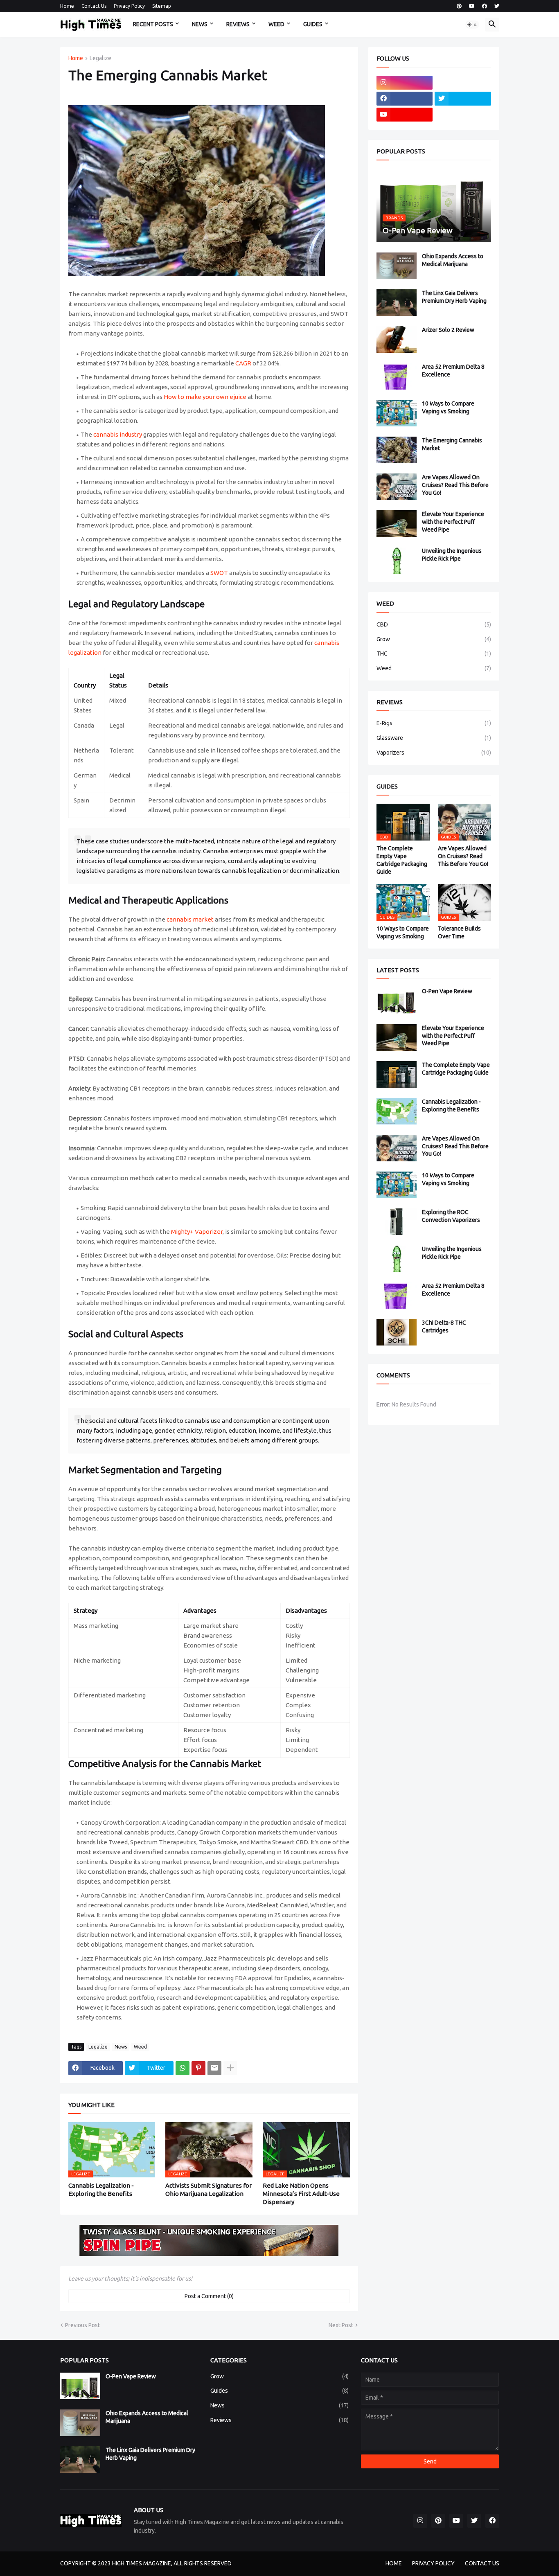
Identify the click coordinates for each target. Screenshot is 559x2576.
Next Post (341, 2325)
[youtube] (472, 6)
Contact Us (94, 6)
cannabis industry (118, 434)
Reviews (279, 2420)
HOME (394, 2563)
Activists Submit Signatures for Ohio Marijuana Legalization (208, 2189)
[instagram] (405, 83)
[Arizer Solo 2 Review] (397, 339)
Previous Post (82, 2325)
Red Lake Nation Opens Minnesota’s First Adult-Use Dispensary (301, 2194)
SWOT (219, 573)
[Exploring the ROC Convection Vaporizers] (397, 1222)
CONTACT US (482, 2563)
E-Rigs (434, 723)
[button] (472, 25)
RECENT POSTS (153, 24)
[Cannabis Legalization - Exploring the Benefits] (397, 1111)
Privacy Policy (129, 6)
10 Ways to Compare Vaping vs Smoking (448, 407)
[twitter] (497, 6)
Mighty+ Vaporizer (197, 1232)
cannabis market (190, 919)
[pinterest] (459, 6)
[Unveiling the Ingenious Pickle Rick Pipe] (397, 560)
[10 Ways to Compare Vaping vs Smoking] (397, 413)
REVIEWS (238, 24)
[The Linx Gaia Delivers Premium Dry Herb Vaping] (397, 303)
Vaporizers (434, 753)
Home (67, 6)
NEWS (200, 24)
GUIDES (313, 24)
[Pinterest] (198, 2068)
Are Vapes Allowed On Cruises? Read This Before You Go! (455, 485)
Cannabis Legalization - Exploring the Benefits (101, 2189)
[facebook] (485, 6)
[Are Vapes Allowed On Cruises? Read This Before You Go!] (397, 487)
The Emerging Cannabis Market (452, 444)
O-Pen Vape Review (447, 991)
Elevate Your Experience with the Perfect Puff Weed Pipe (453, 522)
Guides (279, 2391)
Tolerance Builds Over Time (459, 932)
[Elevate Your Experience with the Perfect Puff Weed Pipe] (397, 524)
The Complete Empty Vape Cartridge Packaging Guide (402, 860)
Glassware (434, 738)
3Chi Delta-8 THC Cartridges (444, 1326)
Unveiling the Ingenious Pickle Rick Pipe (452, 555)
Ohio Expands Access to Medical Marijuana (453, 260)
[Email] (214, 2068)
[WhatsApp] (183, 2068)
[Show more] (230, 2068)
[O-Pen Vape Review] (397, 1001)
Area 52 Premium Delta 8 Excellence (453, 371)
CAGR (243, 363)
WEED (276, 24)
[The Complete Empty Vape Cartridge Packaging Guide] (397, 1074)
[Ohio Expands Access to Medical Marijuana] (397, 266)
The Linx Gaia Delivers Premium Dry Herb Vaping (454, 297)
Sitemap (162, 6)
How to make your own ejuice (205, 397)
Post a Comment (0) (209, 2296)
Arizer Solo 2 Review (448, 330)
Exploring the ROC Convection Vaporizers (451, 1216)
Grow (434, 639)
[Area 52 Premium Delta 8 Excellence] (397, 376)
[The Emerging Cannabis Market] (397, 450)
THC (434, 654)
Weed (140, 2047)
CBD (434, 624)
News (121, 2047)
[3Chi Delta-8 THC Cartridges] (397, 1332)
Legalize (100, 58)
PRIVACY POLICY (433, 2563)
